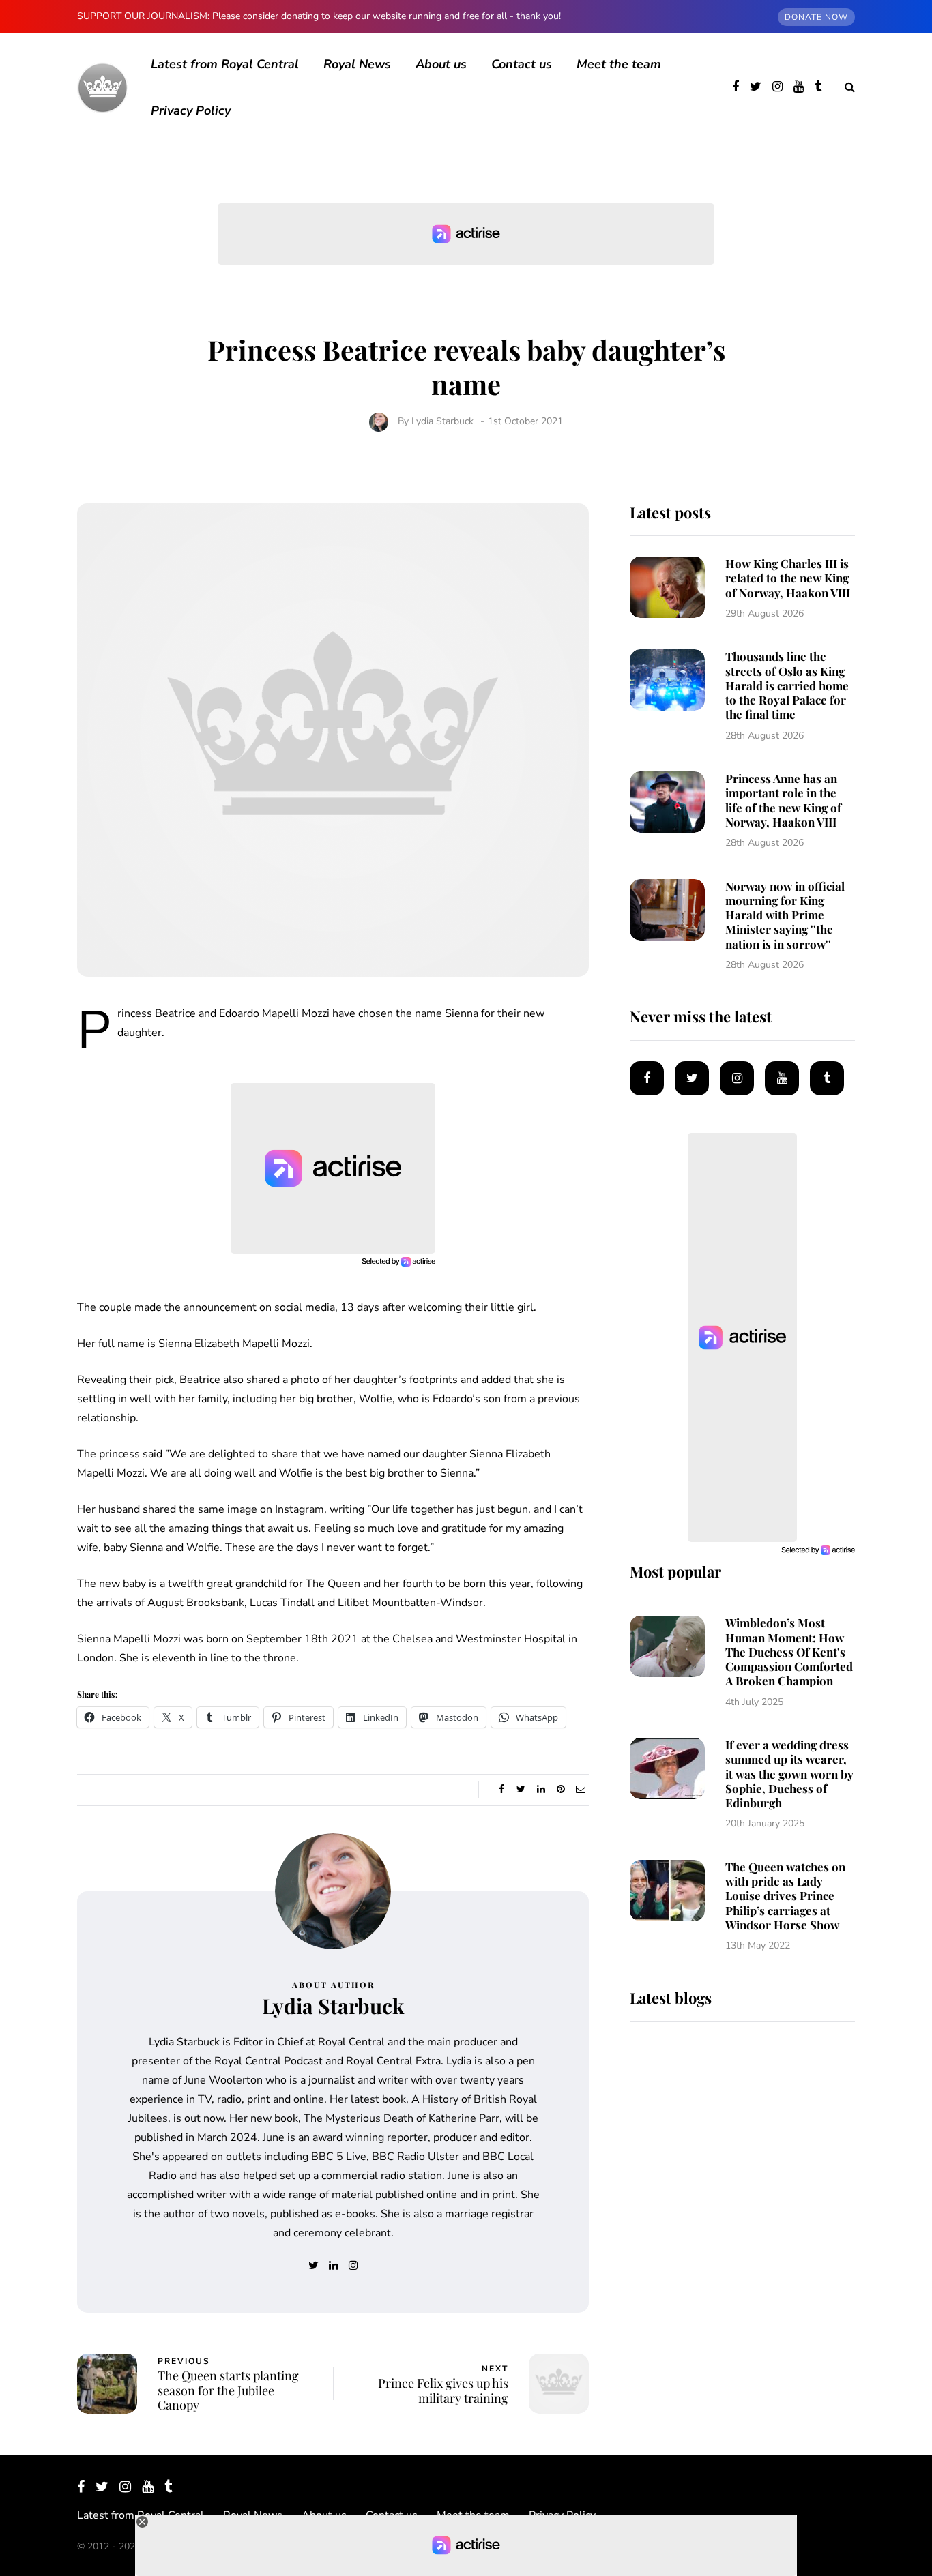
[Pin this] (560, 1790)
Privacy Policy (191, 110)
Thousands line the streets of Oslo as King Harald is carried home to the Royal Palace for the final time (787, 685)
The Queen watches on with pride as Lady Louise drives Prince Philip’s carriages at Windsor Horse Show (785, 1896)
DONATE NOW (816, 17)
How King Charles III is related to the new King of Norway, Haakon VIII (788, 578)
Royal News (357, 64)
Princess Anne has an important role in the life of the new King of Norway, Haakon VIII (783, 800)
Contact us (522, 64)
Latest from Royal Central (225, 64)
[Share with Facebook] (501, 1790)
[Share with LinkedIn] (541, 1790)
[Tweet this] (521, 1790)
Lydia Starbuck (442, 421)
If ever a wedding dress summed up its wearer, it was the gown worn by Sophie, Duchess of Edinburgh (789, 1774)
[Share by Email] (580, 1790)
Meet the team (619, 64)
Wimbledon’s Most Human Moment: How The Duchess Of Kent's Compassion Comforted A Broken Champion (789, 1652)
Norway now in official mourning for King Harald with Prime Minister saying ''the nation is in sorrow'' (785, 915)
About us (441, 64)
